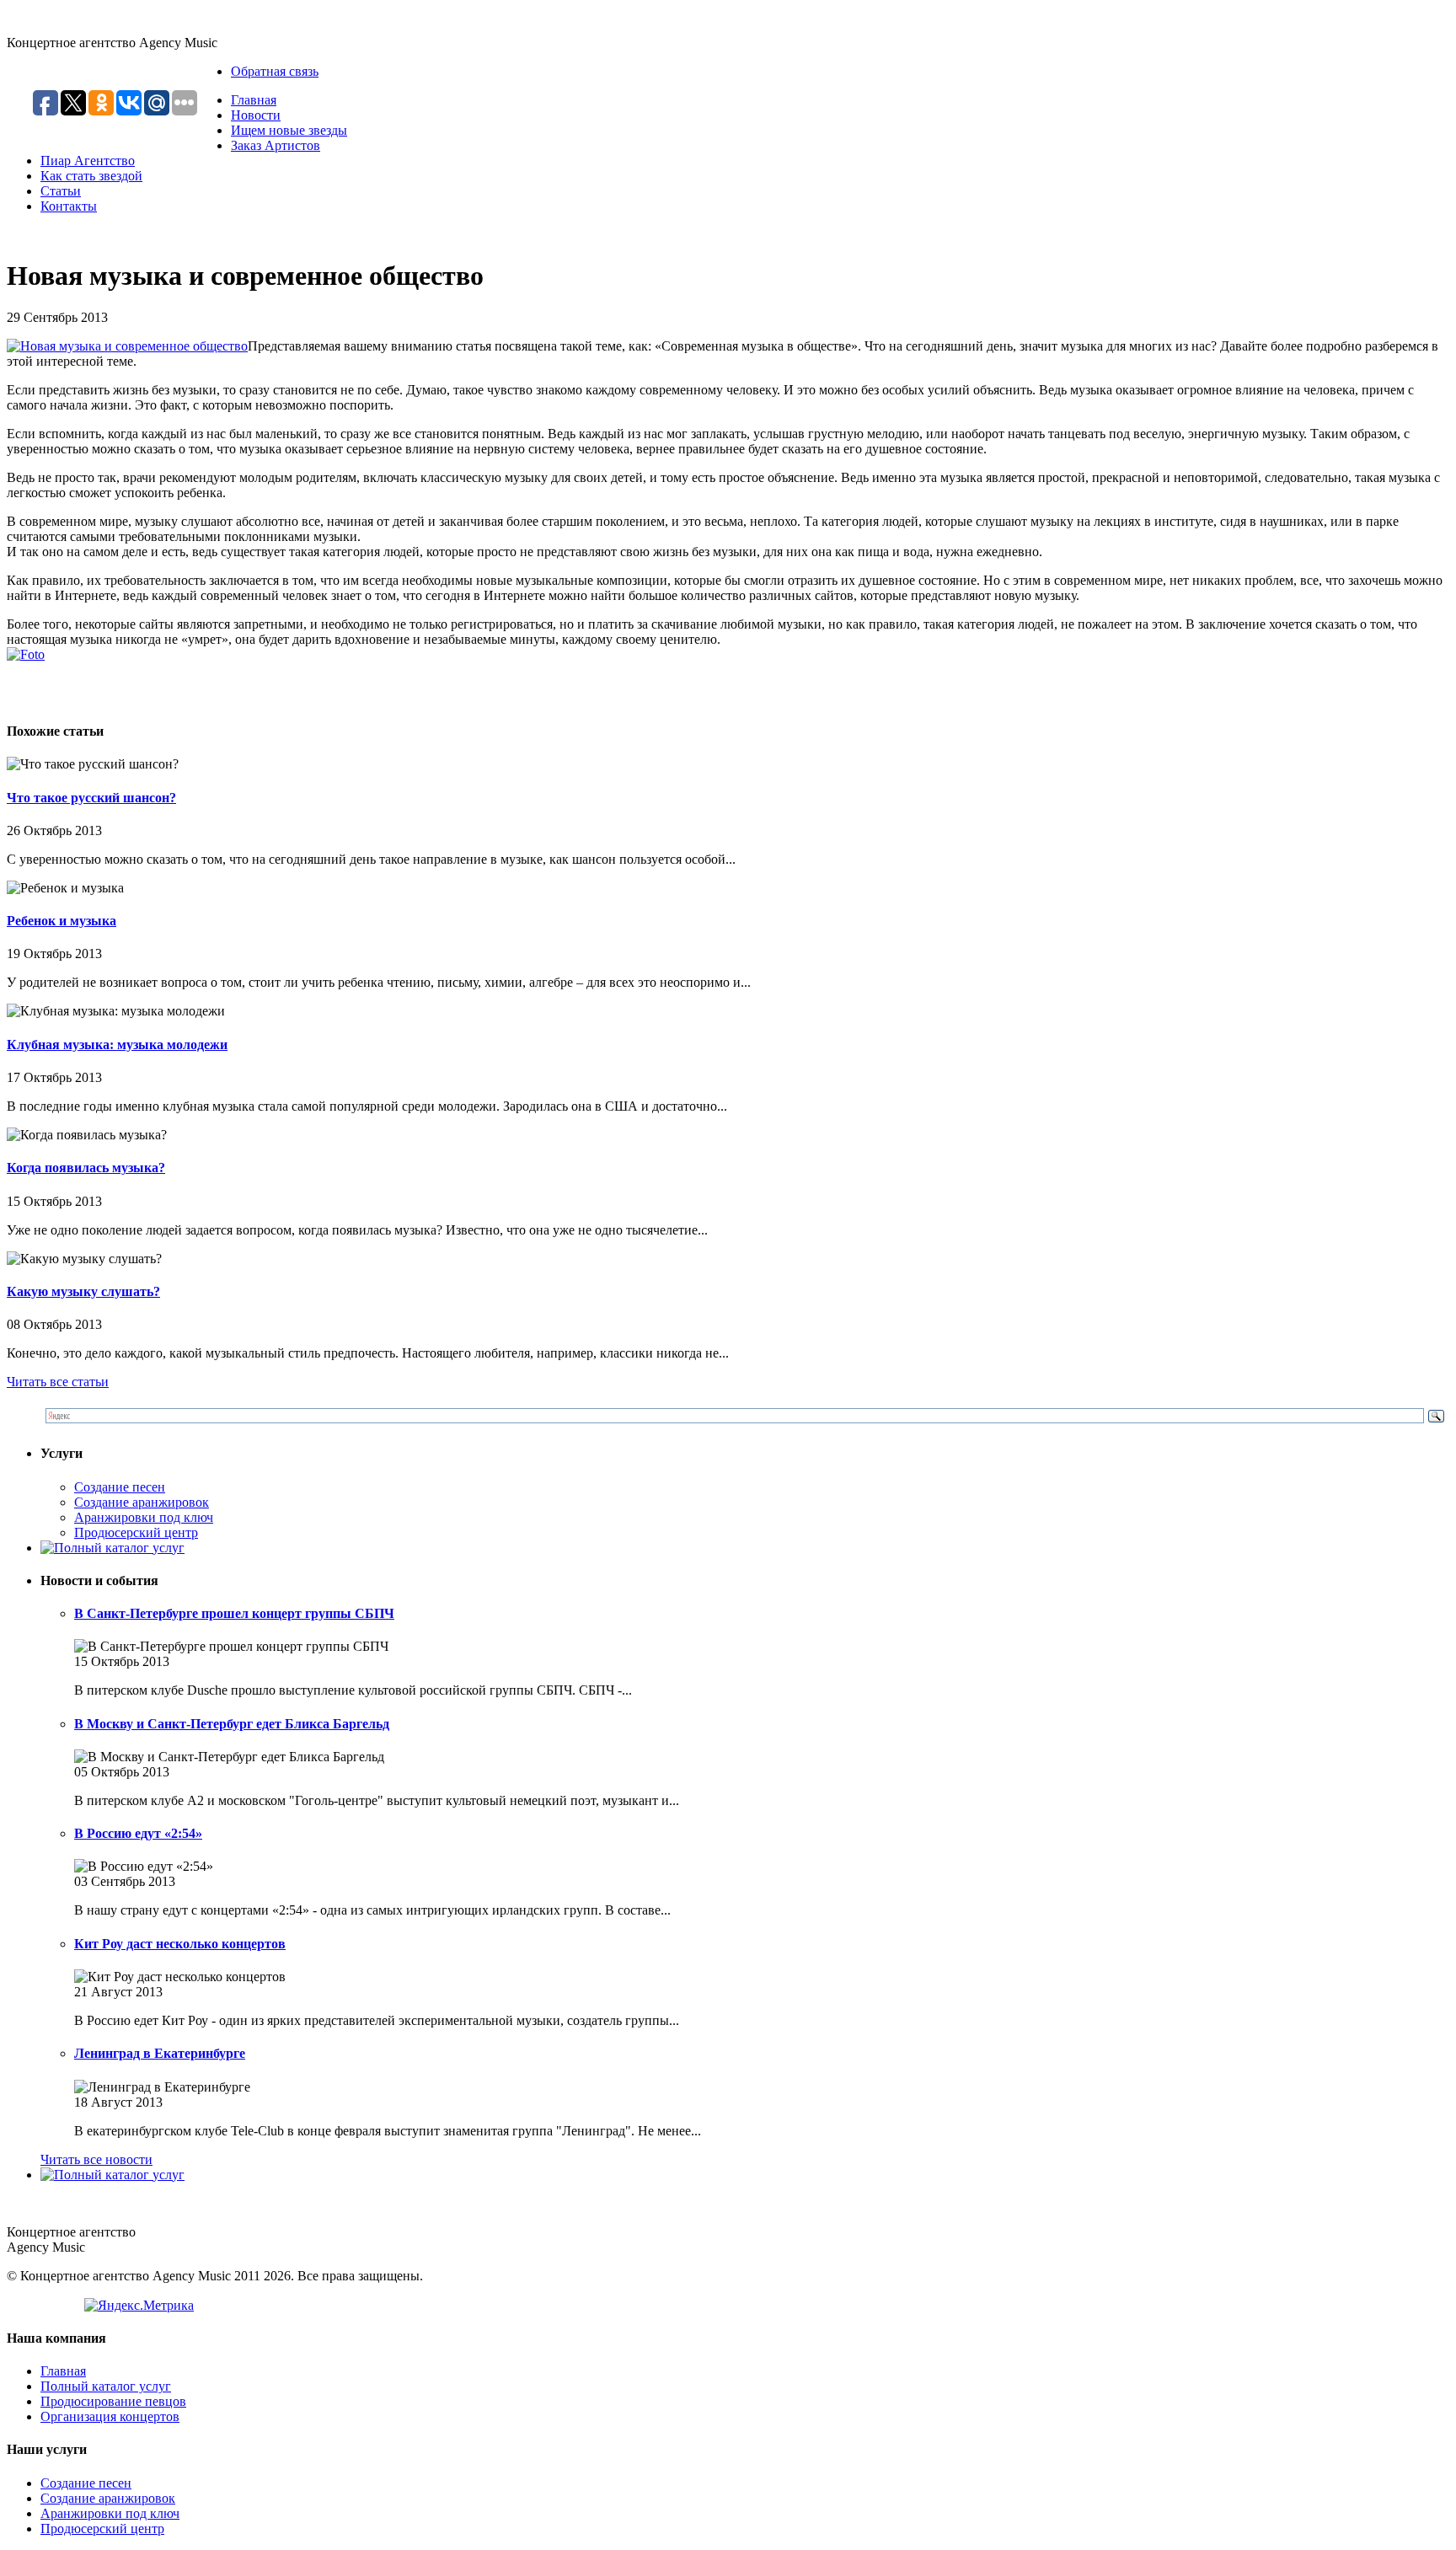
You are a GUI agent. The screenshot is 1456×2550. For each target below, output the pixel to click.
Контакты (69, 206)
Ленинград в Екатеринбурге (160, 2053)
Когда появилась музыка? (86, 1168)
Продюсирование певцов (113, 2401)
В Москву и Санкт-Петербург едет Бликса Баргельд (232, 1724)
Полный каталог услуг (106, 2386)
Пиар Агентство (88, 161)
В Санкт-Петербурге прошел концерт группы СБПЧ (234, 1613)
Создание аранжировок (142, 1502)
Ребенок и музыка (62, 921)
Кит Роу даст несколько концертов (180, 1944)
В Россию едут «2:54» (138, 1833)
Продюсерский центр (136, 1532)
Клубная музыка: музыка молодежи (117, 1045)
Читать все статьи (58, 1382)
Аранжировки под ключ (144, 1517)
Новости (256, 115)
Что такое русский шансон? (91, 798)
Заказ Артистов (276, 145)
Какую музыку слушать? (83, 1291)
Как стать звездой (91, 176)
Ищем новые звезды (289, 130)
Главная (254, 100)
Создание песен (120, 1487)
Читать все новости (96, 2159)
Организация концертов (110, 2416)
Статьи (61, 191)
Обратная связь (275, 71)
